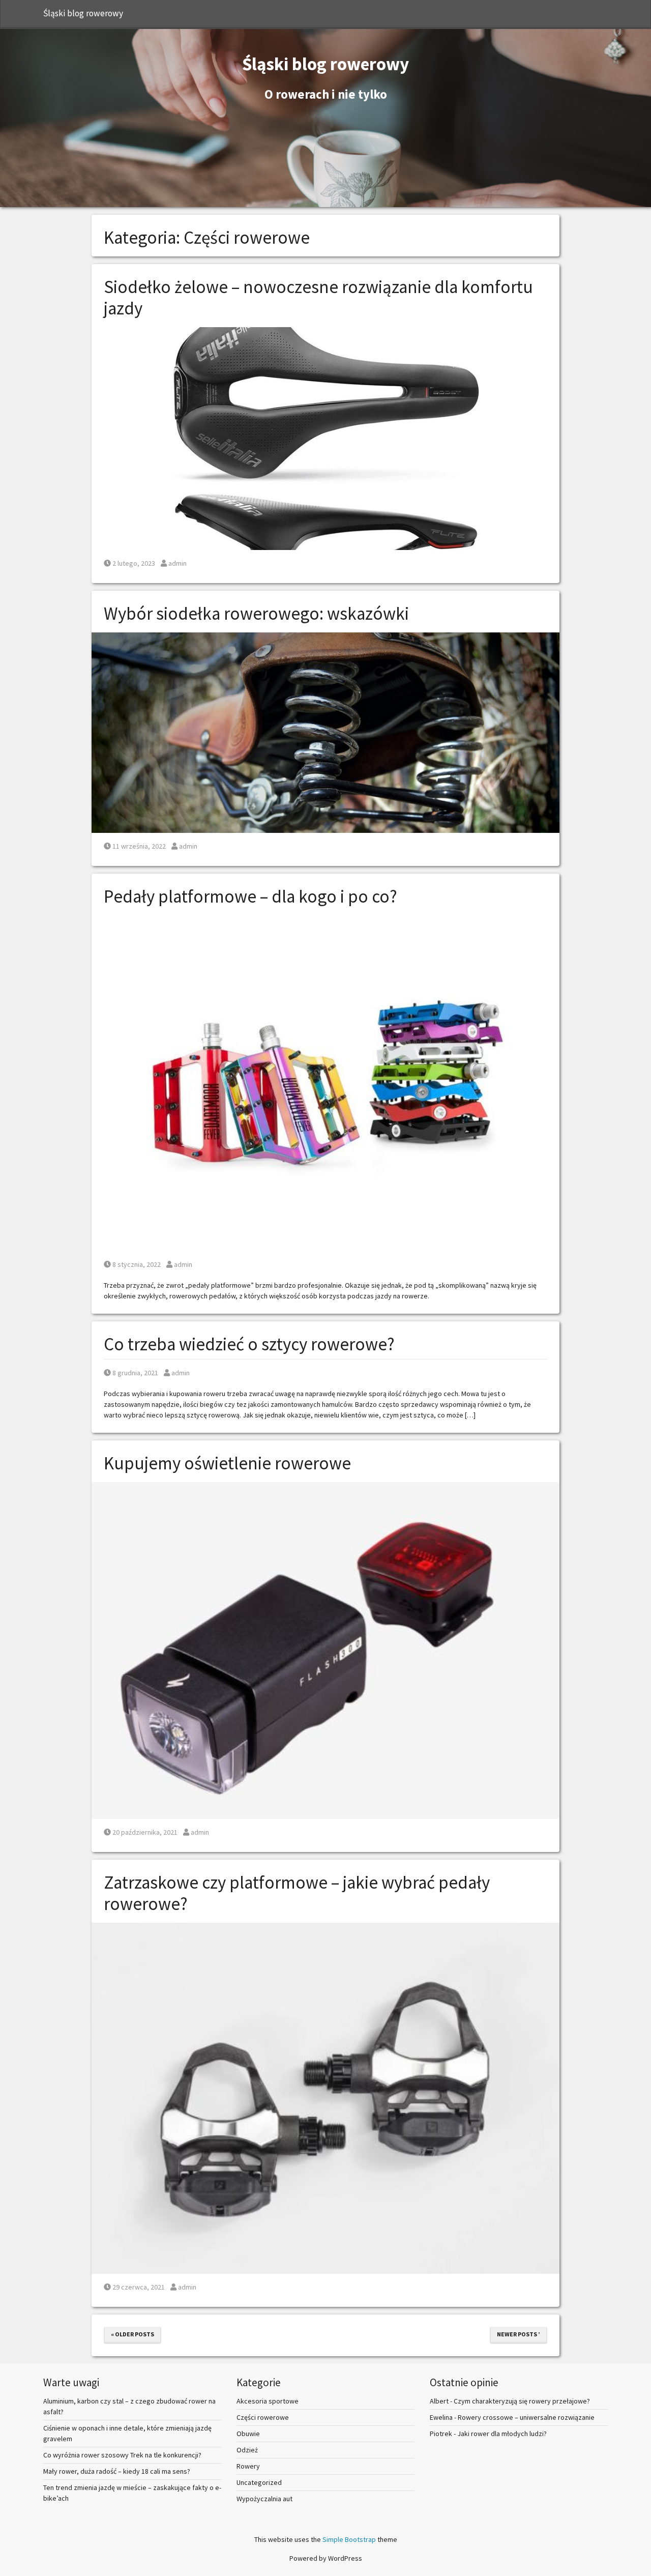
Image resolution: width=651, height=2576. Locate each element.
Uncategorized (259, 2482)
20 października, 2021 (145, 1832)
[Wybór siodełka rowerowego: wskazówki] (325, 732)
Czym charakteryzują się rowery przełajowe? (522, 2401)
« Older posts (132, 2334)
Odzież (247, 2450)
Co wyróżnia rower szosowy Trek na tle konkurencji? (122, 2455)
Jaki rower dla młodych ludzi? (502, 2434)
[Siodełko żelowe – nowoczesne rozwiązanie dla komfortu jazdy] (325, 438)
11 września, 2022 (139, 846)
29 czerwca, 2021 (138, 2287)
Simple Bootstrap (349, 2539)
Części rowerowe (263, 2417)
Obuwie (248, 2434)
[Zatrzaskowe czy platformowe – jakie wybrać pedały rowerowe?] (325, 2097)
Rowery (248, 2466)
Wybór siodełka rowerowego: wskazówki (256, 614)
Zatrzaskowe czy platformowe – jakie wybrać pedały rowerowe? (297, 1893)
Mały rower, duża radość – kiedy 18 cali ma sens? (117, 2471)
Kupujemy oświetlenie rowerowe (227, 1463)
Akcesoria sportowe (268, 2401)
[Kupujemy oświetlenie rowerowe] (325, 1649)
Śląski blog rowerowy (83, 13)
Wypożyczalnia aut (264, 2499)
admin (177, 563)
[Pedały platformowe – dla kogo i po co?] (325, 1083)
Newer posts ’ (519, 2334)
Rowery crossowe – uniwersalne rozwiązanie (526, 2417)
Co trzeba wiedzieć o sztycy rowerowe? (249, 1344)
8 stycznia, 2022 (136, 1264)
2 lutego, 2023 (134, 563)
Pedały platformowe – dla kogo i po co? (250, 896)
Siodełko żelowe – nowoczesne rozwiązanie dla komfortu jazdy (318, 298)
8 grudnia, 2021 (135, 1373)
